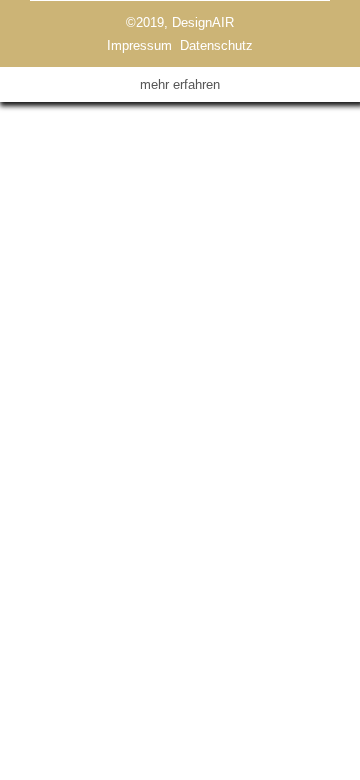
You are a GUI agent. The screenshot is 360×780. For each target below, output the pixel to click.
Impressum (139, 45)
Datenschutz (216, 45)
